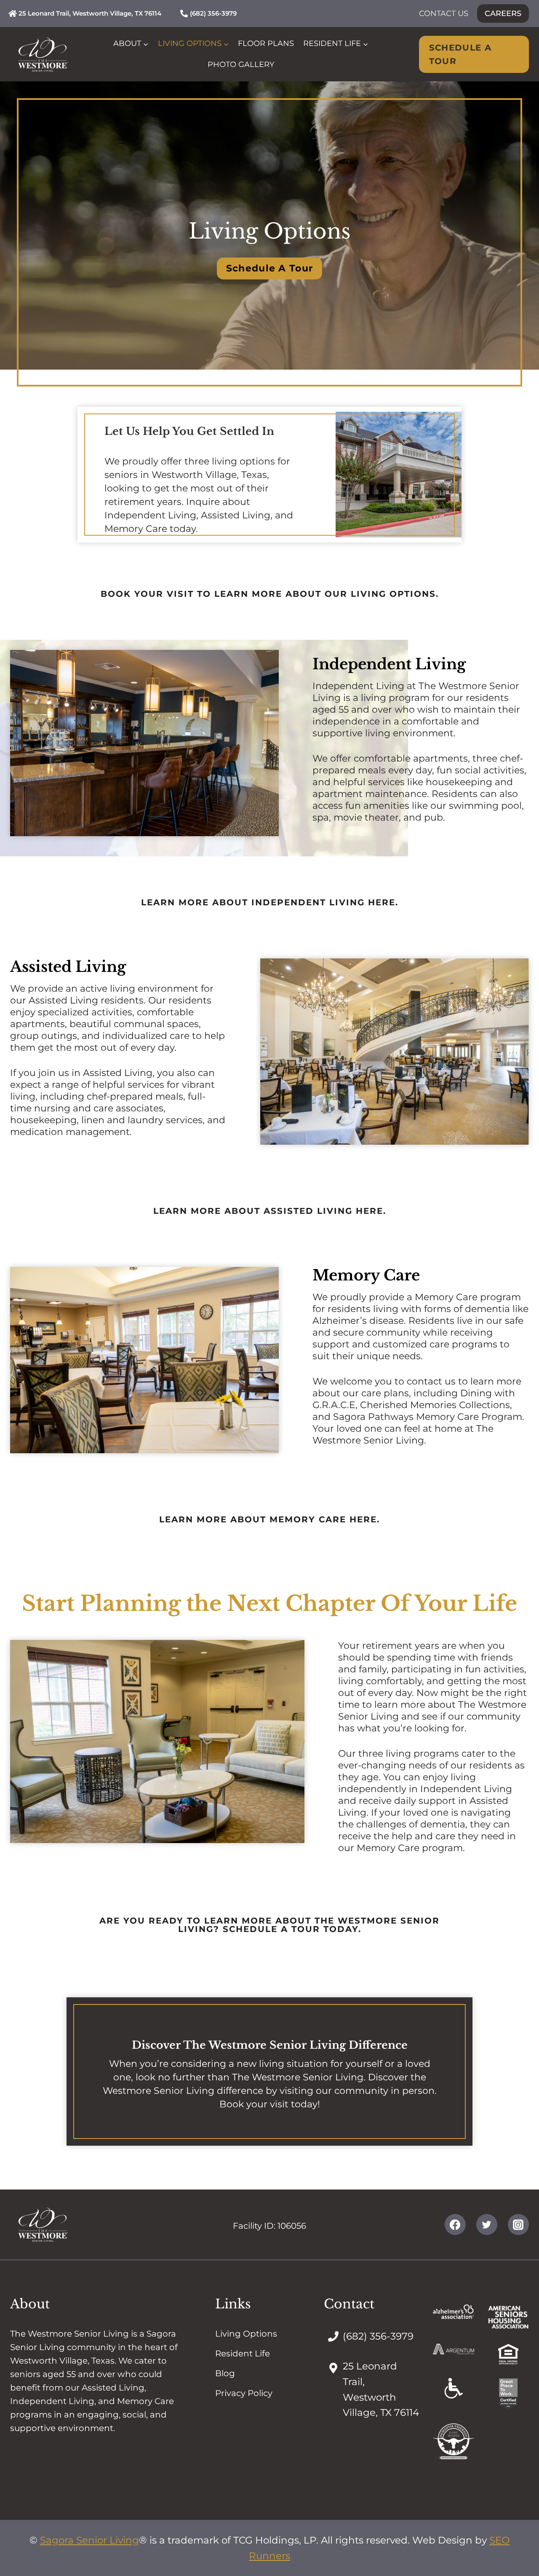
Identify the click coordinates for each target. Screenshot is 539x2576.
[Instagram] (518, 2224)
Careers (503, 13)
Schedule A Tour (460, 54)
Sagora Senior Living (89, 2540)
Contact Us (444, 13)
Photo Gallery (241, 64)
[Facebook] (455, 2224)
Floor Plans (266, 43)
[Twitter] (487, 2224)
